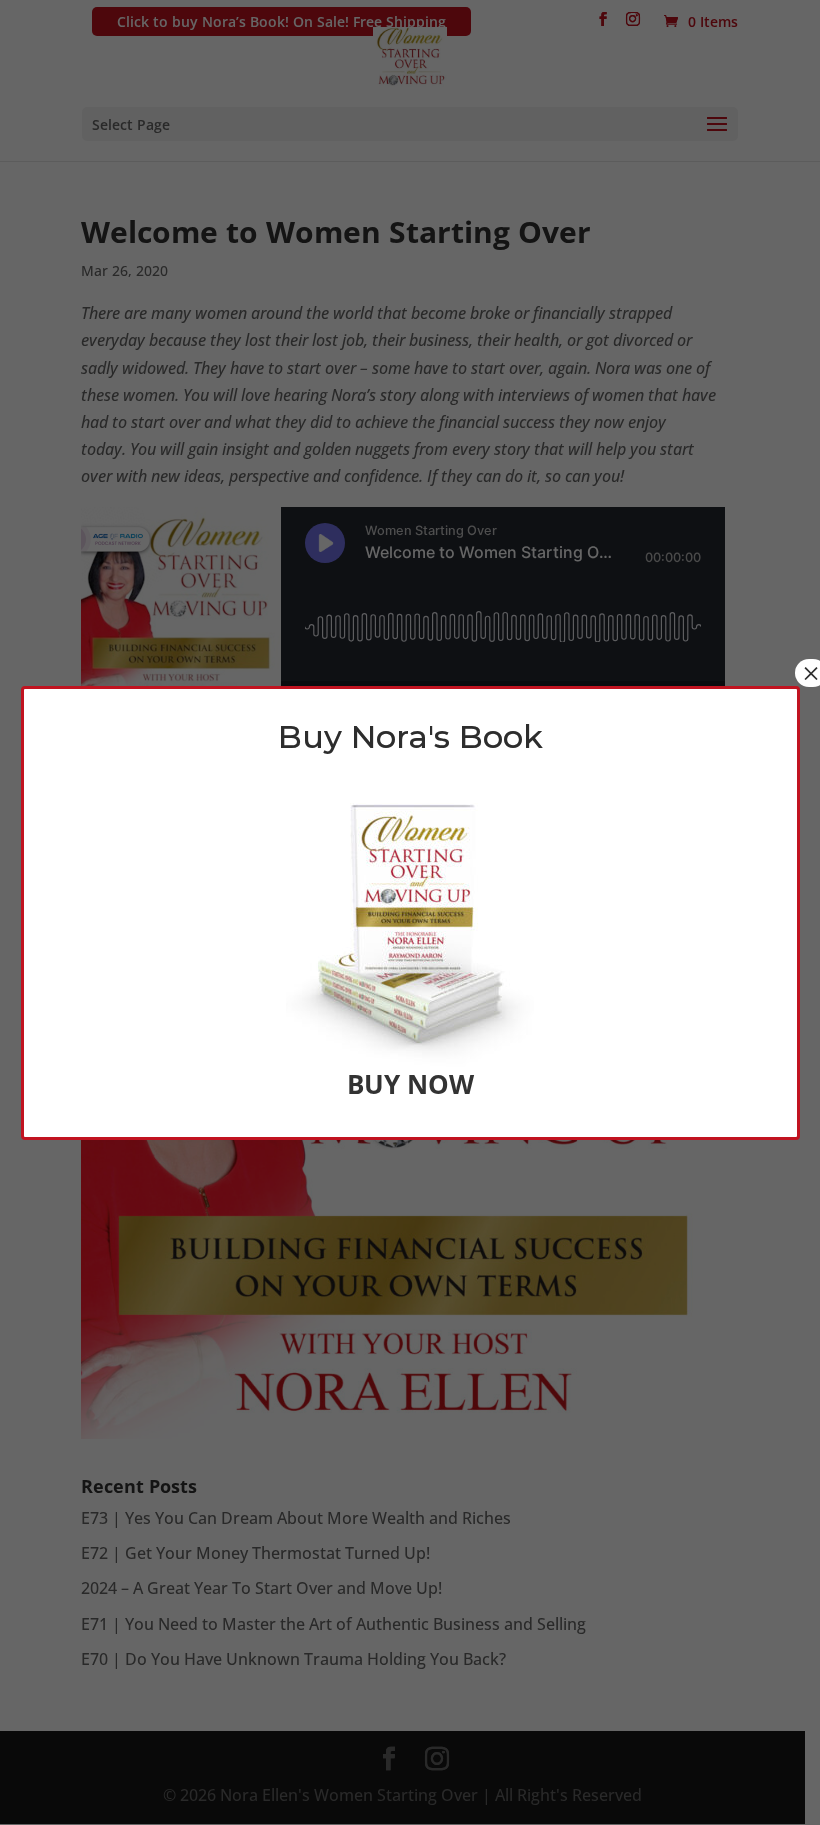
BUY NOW (410, 1084)
